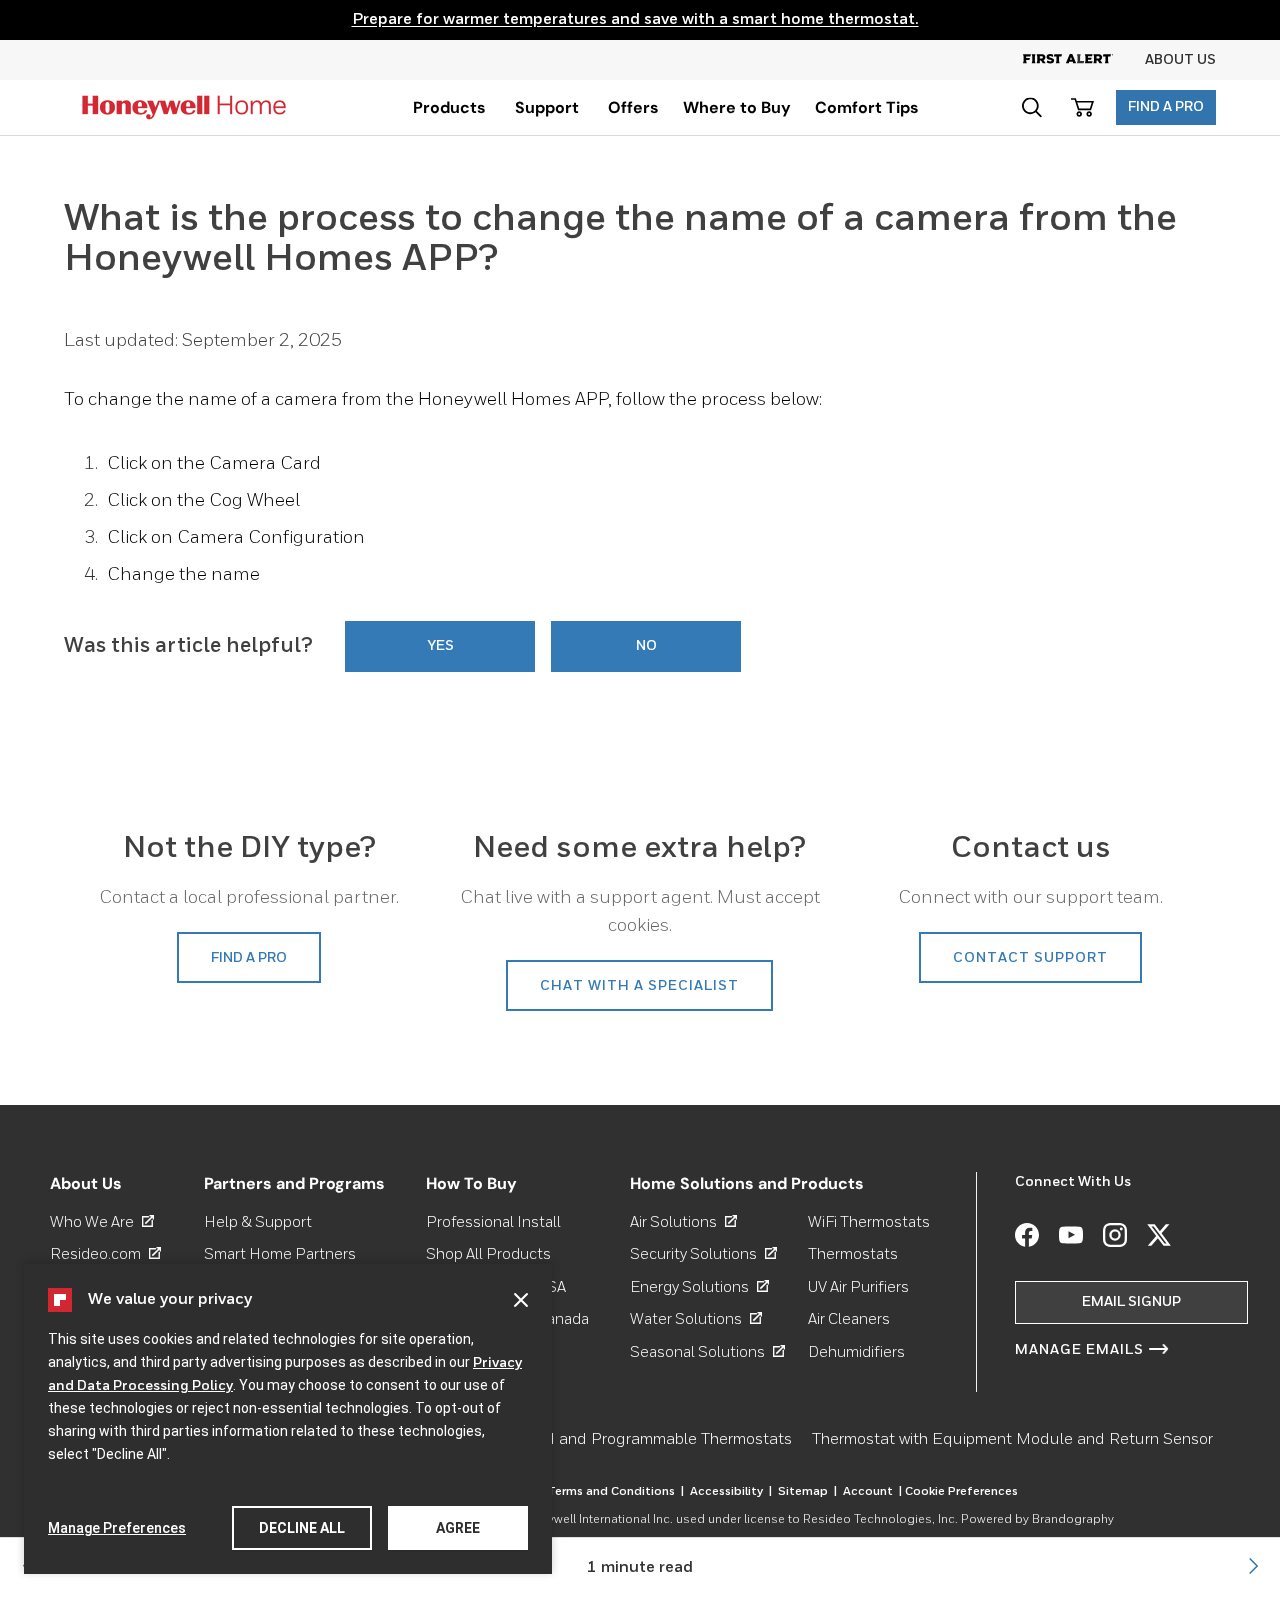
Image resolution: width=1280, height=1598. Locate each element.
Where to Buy (737, 107)
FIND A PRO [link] (249, 958)
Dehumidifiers (856, 1352)
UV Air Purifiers (858, 1287)
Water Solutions (696, 1319)
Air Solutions (683, 1222)
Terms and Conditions (615, 1492)
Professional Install (493, 1222)
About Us (1180, 60)
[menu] (449, 107)
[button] (1031, 107)
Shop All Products (488, 1254)
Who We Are (102, 1222)
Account (872, 1492)
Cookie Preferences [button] (961, 1492)
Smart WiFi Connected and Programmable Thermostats (592, 1440)
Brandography (1073, 1520)
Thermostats (853, 1254)
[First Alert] (1084, 60)
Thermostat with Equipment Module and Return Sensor (1012, 1440)
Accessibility (731, 1492)
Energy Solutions (699, 1287)
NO (646, 646)
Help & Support (258, 1222)
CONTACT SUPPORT (1030, 958)
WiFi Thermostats (869, 1222)
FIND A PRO (1166, 107)
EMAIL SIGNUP (1131, 1302)
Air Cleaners (849, 1319)
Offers (633, 107)
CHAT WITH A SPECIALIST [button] (639, 986)
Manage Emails (1079, 1350)
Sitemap (807, 1492)
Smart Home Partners (280, 1254)
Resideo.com (105, 1254)
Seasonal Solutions (707, 1352)
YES (440, 646)
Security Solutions (703, 1254)
